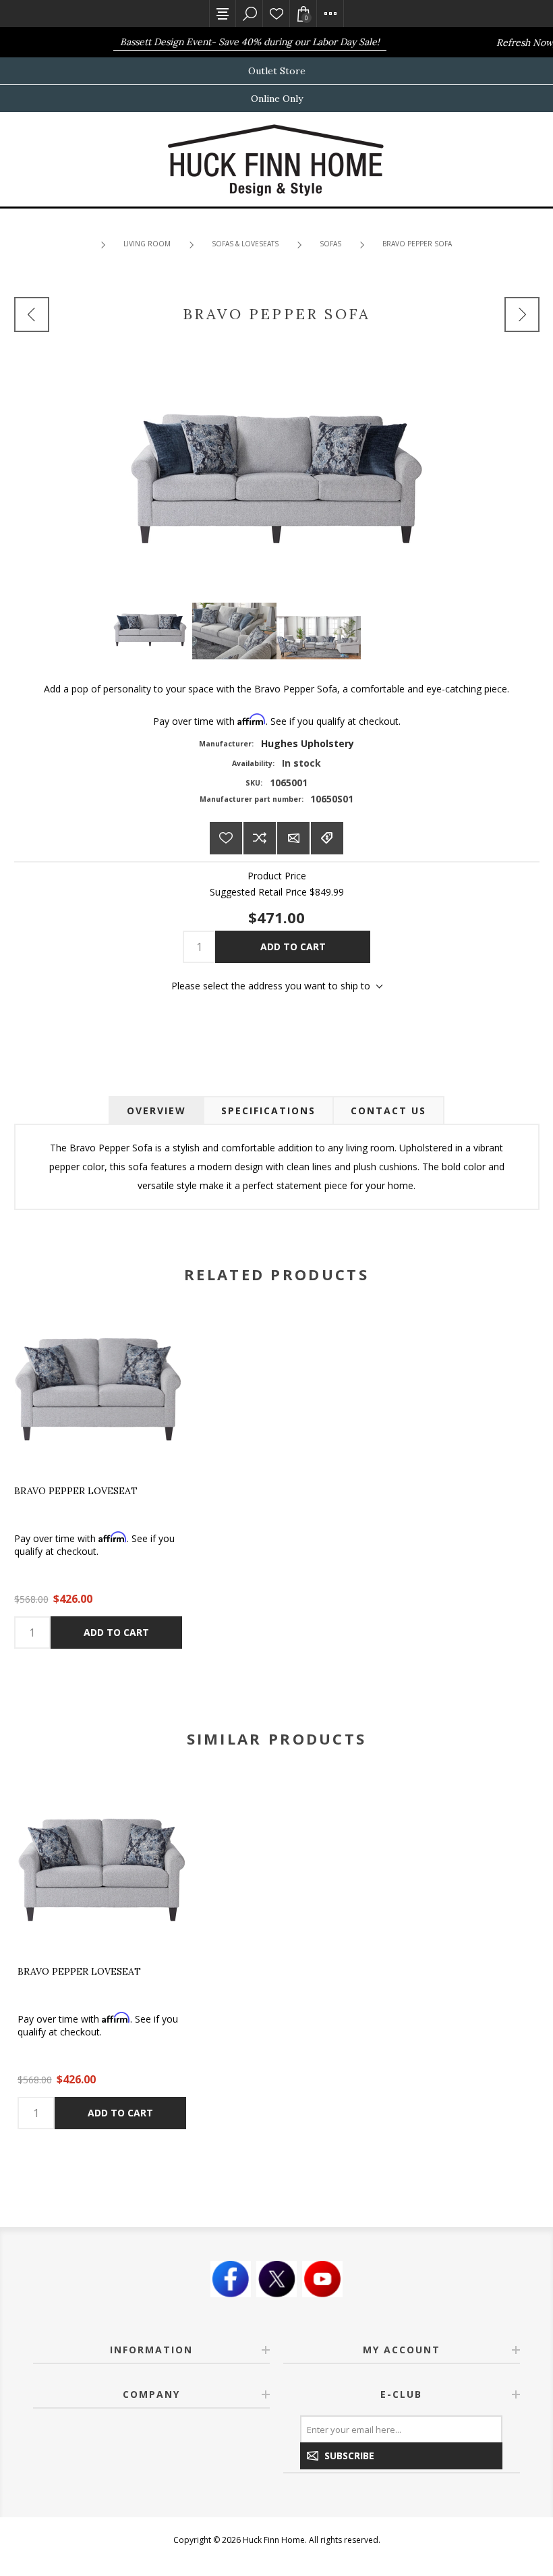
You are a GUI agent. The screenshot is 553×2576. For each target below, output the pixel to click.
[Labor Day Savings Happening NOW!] (91, 42)
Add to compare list (260, 838)
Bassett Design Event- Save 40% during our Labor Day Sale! (234, 42)
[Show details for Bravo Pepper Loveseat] (98, 1389)
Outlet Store (277, 71)
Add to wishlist (226, 838)
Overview (156, 1111)
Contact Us (388, 1111)
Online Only (277, 99)
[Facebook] (231, 2279)
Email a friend (293, 838)
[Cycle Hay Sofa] (32, 314)
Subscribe (349, 2456)
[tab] (156, 1111)
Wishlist (276, 13)
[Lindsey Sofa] (522, 314)
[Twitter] (276, 2279)
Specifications (268, 1111)
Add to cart (293, 947)
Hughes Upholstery (308, 743)
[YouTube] (322, 2279)
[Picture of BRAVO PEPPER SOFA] (150, 628)
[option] (102, 1957)
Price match (327, 838)
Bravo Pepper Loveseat (76, 1491)
